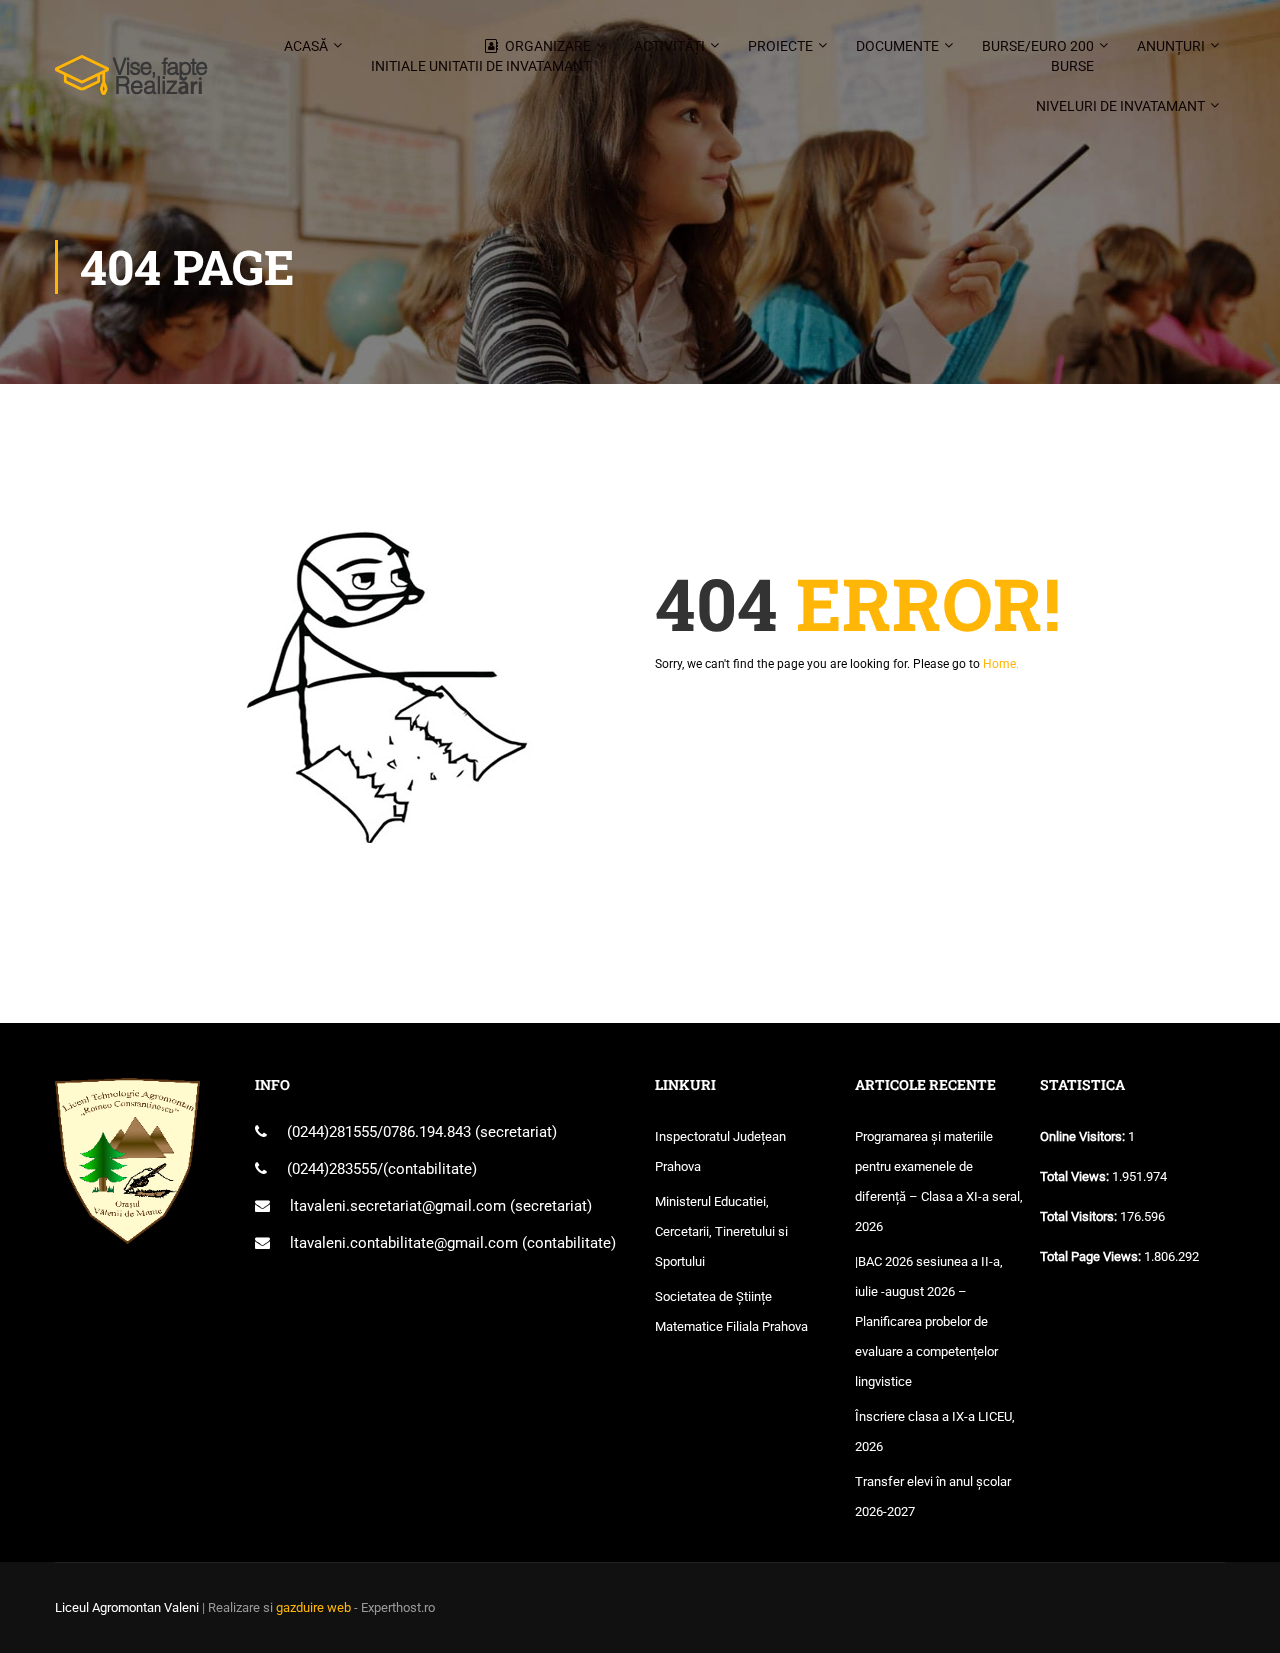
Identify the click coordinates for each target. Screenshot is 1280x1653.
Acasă (306, 46)
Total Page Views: (1092, 1256)
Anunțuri (1171, 46)
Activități (669, 46)
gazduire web (313, 1607)
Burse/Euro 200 (1038, 56)
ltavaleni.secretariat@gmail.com (398, 1206)
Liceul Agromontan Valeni (127, 1607)
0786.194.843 (429, 1132)
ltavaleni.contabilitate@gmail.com (404, 1243)
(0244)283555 (332, 1169)
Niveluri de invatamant (1120, 106)
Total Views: (1076, 1176)
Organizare (481, 56)
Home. (1001, 664)
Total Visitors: (1080, 1216)
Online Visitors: (1084, 1136)
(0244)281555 (332, 1132)
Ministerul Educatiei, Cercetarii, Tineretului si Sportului (721, 1231)
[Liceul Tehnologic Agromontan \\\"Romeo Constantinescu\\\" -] (131, 85)
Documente (897, 46)
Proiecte (780, 46)
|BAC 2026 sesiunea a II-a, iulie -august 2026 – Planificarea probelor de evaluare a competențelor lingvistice (929, 1321)
